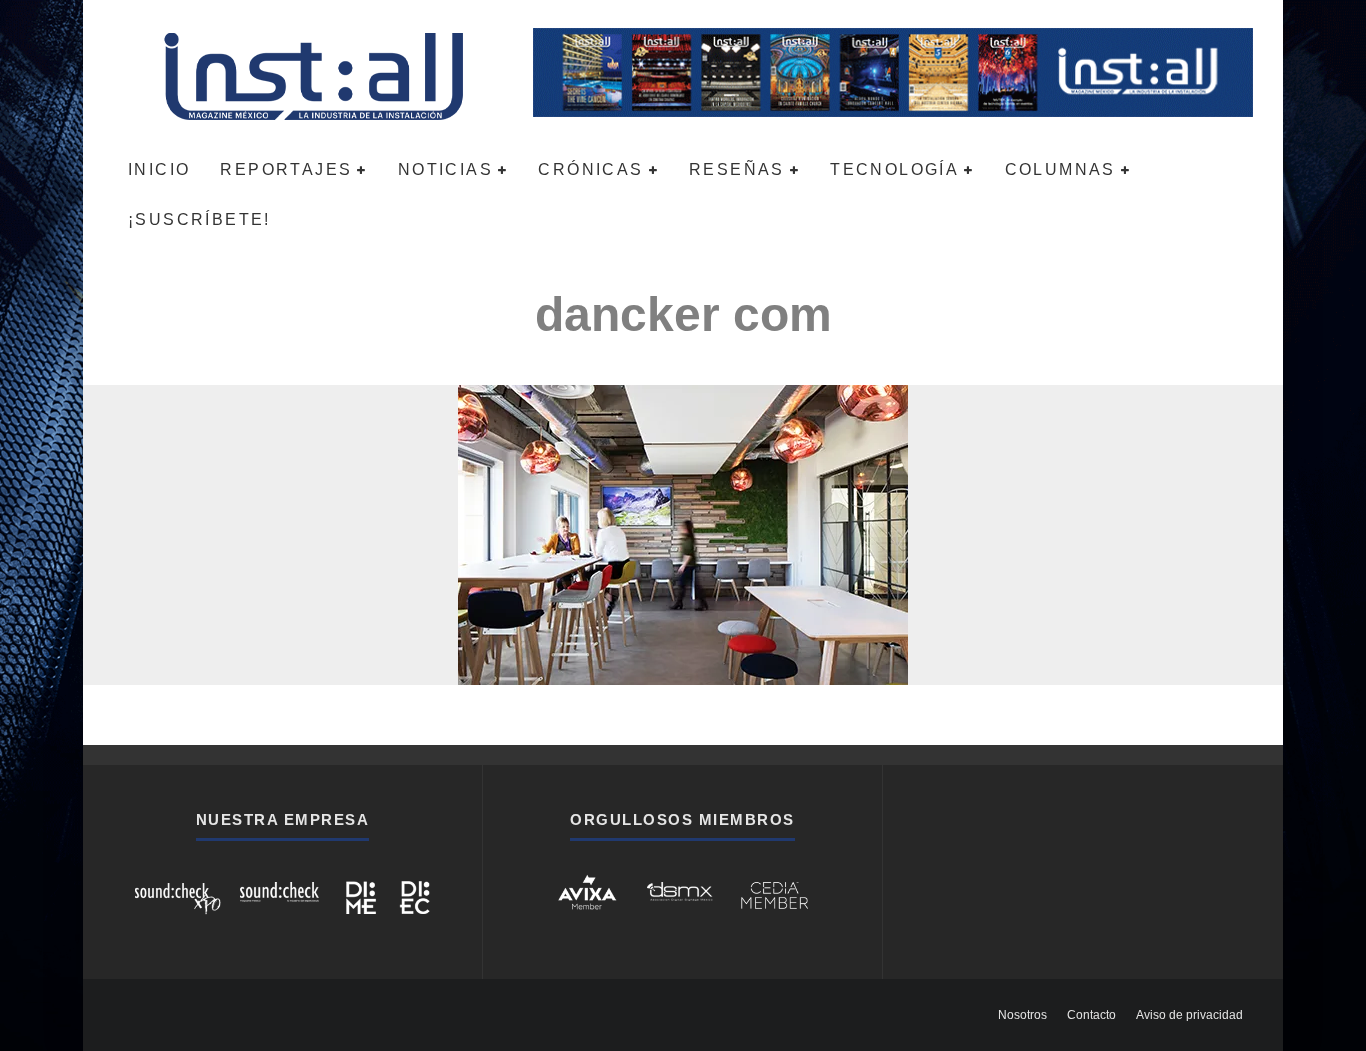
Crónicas (590, 169)
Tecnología (894, 169)
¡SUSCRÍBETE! (199, 219)
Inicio (159, 169)
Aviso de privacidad (1189, 1015)
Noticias (445, 169)
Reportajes (286, 169)
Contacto (1091, 1015)
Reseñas (737, 169)
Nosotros (1022, 1015)
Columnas (1060, 169)
